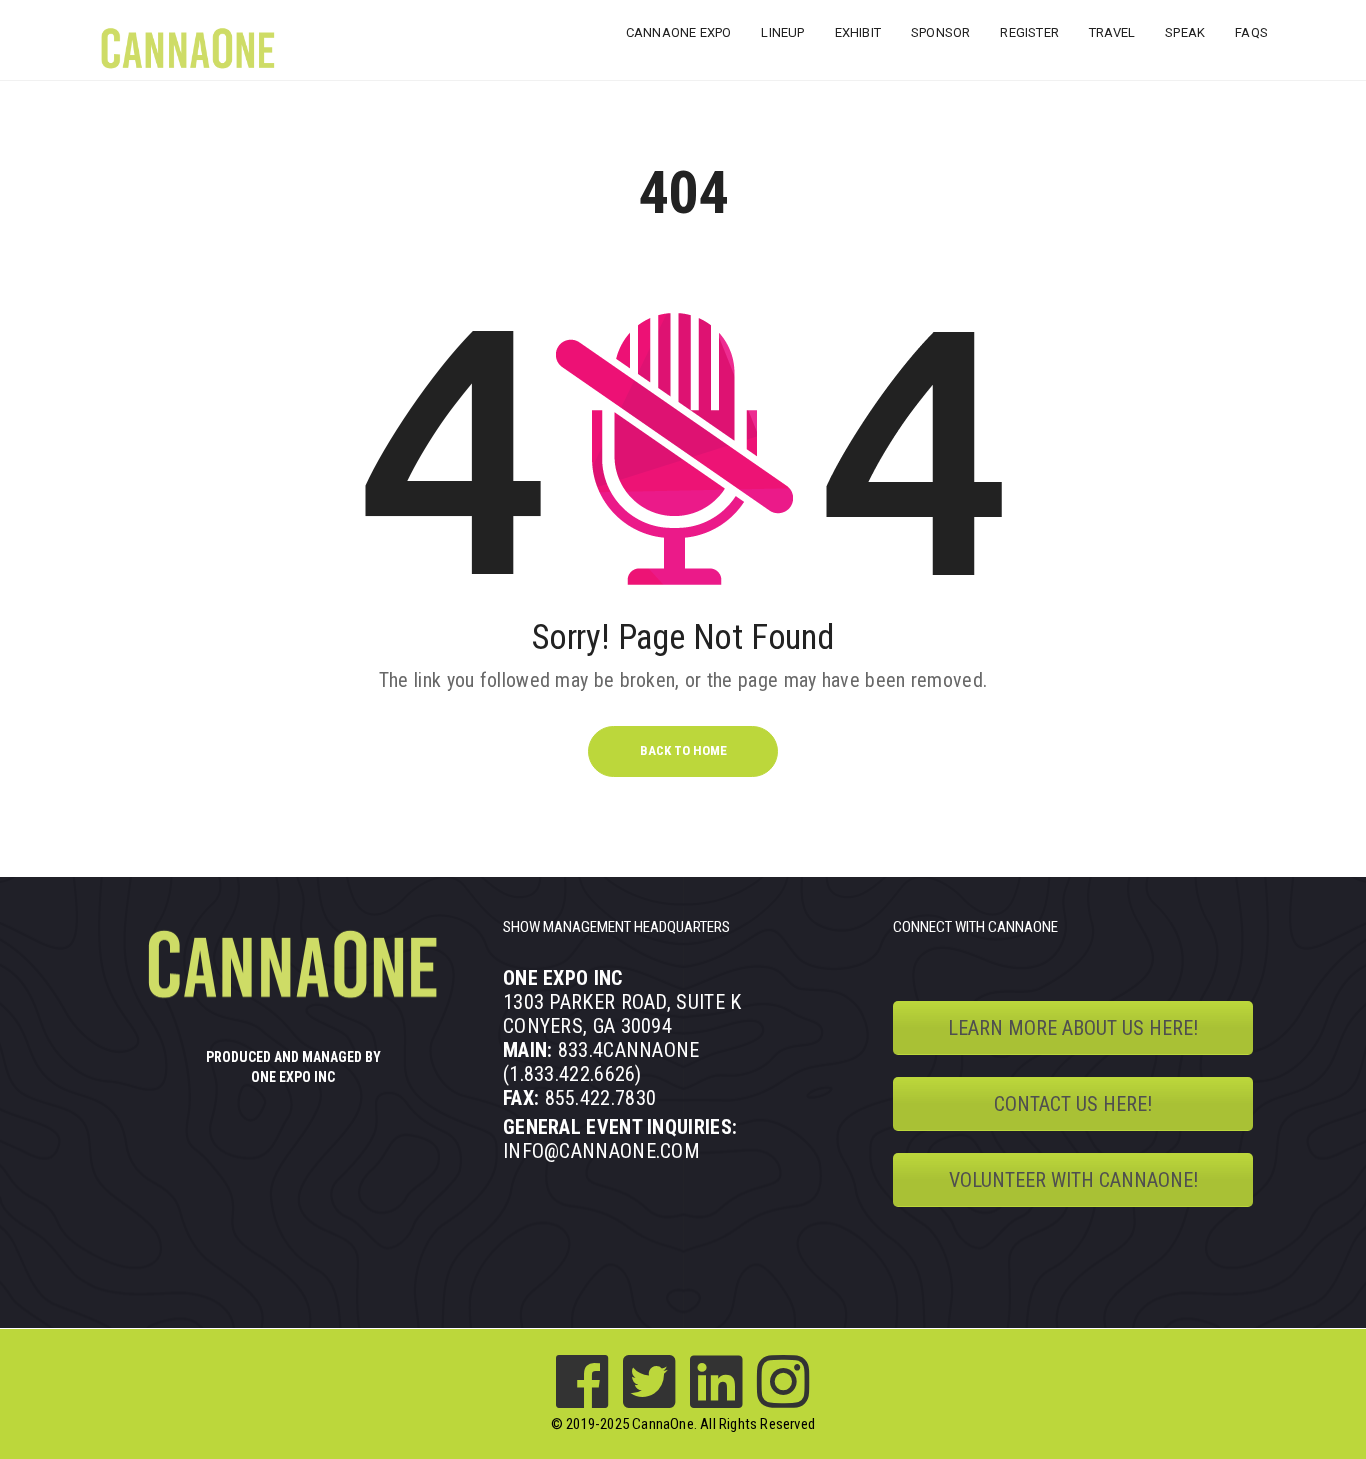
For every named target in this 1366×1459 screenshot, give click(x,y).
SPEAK (1185, 32)
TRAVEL (1112, 32)
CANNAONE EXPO (679, 32)
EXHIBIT (858, 32)
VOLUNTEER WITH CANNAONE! (1073, 1180)
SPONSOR (940, 32)
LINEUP (782, 32)
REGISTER (1029, 32)
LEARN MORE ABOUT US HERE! (1073, 1028)
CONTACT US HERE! (1073, 1104)
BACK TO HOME (683, 750)
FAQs (1251, 32)
